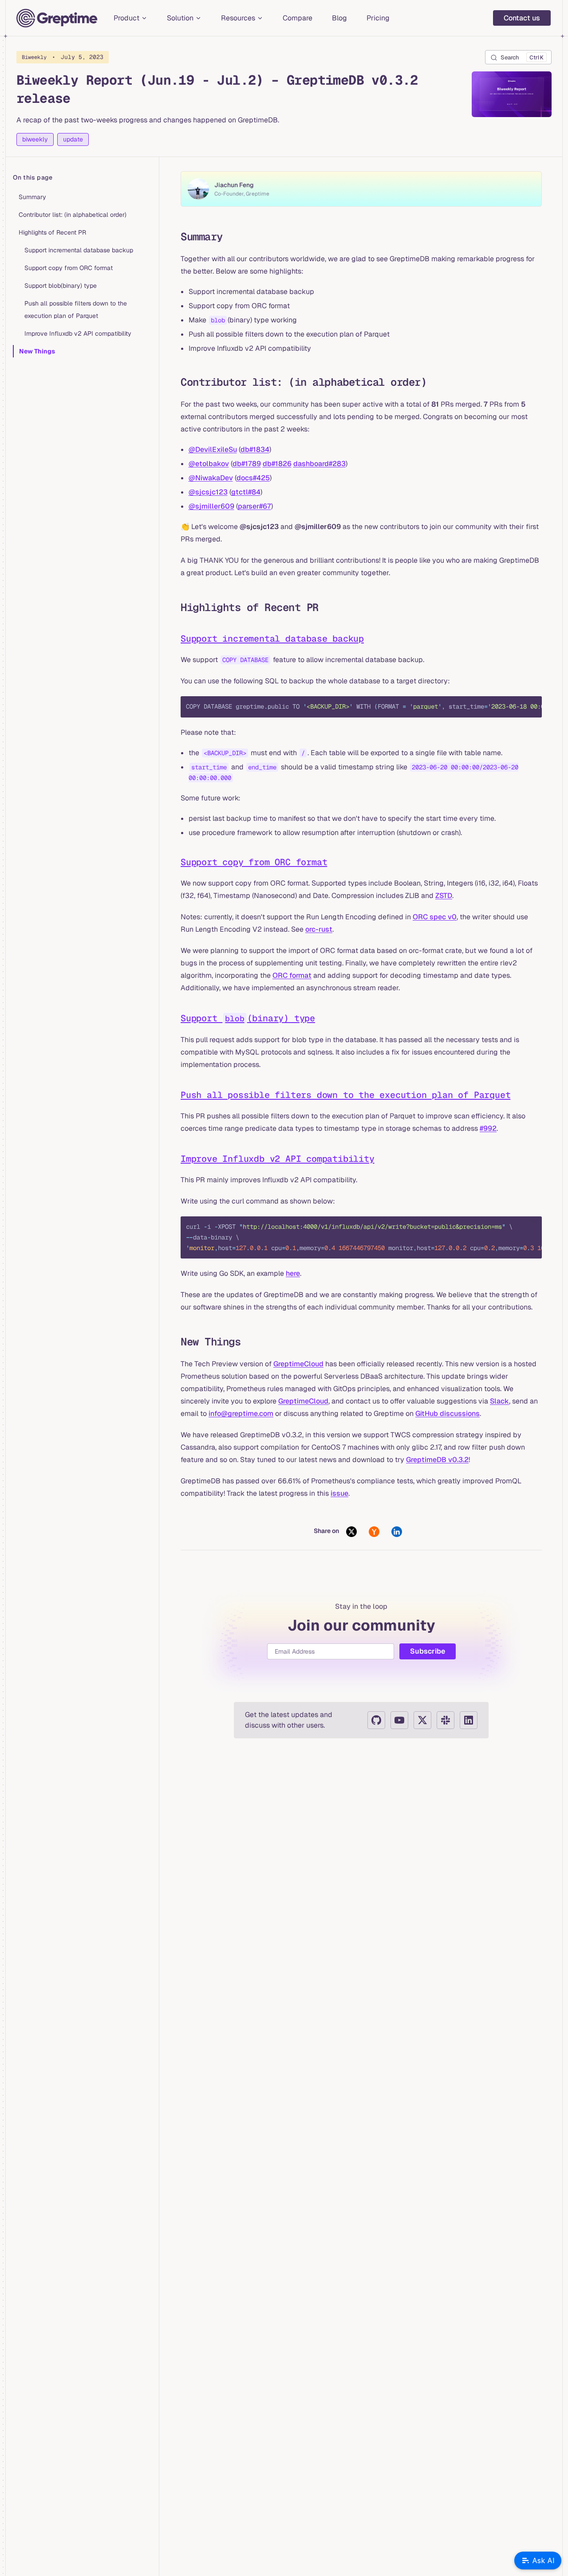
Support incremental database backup (79, 250)
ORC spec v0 (435, 917)
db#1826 (277, 464)
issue (339, 1493)
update (73, 139)
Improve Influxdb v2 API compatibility (78, 333)
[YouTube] (399, 1720)
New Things (37, 351)
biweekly (35, 139)
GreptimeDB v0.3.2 (437, 1460)
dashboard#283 (319, 464)
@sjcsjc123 (208, 492)
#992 (488, 1128)
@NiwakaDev (211, 478)
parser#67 (254, 506)
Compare (298, 18)
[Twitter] (422, 1720)
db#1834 (255, 449)
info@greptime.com (241, 1413)
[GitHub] (376, 1720)
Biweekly (63, 57)
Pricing (378, 18)
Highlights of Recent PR (52, 232)
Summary (32, 197)
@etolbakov (209, 464)
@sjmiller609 (211, 506)
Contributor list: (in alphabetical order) (73, 215)
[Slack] (446, 1720)
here (293, 1273)
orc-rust (319, 929)
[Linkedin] (469, 1720)
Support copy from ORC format (69, 268)
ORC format (292, 975)
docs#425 (253, 478)
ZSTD (444, 896)
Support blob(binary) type (61, 286)
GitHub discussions (448, 1413)
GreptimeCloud (298, 1364)
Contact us (522, 18)
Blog (339, 18)
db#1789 (247, 464)
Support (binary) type (248, 1018)
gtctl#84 (246, 492)
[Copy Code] (528, 710)
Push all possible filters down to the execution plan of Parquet (76, 310)
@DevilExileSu (213, 449)
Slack (499, 1401)
